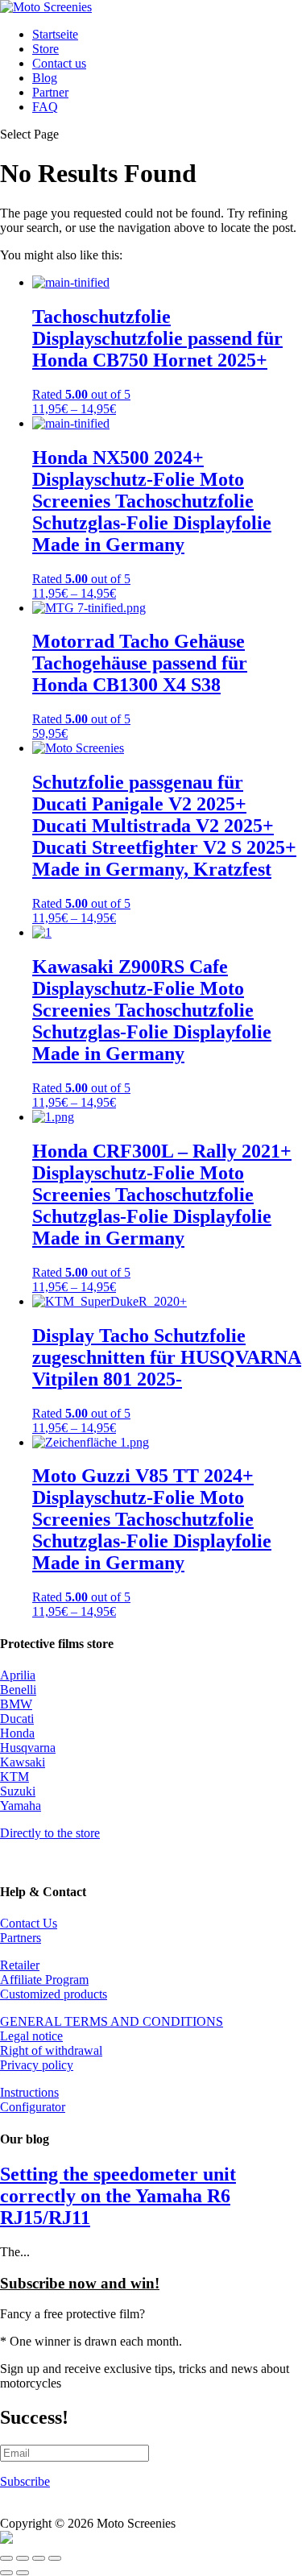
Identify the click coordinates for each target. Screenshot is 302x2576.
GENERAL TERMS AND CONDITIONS (112, 2021)
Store (46, 49)
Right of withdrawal (51, 2050)
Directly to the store (50, 1833)
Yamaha (21, 1806)
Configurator (33, 2107)
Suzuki (18, 1791)
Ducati (17, 1719)
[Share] (39, 2558)
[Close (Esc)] (55, 2558)
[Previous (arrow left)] (6, 2573)
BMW (16, 1704)
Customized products (54, 1994)
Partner (50, 92)
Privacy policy (37, 2065)
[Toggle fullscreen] (23, 2558)
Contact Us (29, 1923)
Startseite (55, 34)
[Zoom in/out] (6, 2558)
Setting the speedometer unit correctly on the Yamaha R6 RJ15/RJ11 (118, 2196)
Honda (17, 1733)
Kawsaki (23, 1762)
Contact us (59, 63)
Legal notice (31, 2036)
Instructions (29, 2092)
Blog (45, 78)
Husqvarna (28, 1748)
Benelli (18, 1690)
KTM (14, 1777)
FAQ (45, 107)
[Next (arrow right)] (23, 2573)
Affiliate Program (44, 1980)
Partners (21, 1938)
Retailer (20, 1965)
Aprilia (18, 1675)
